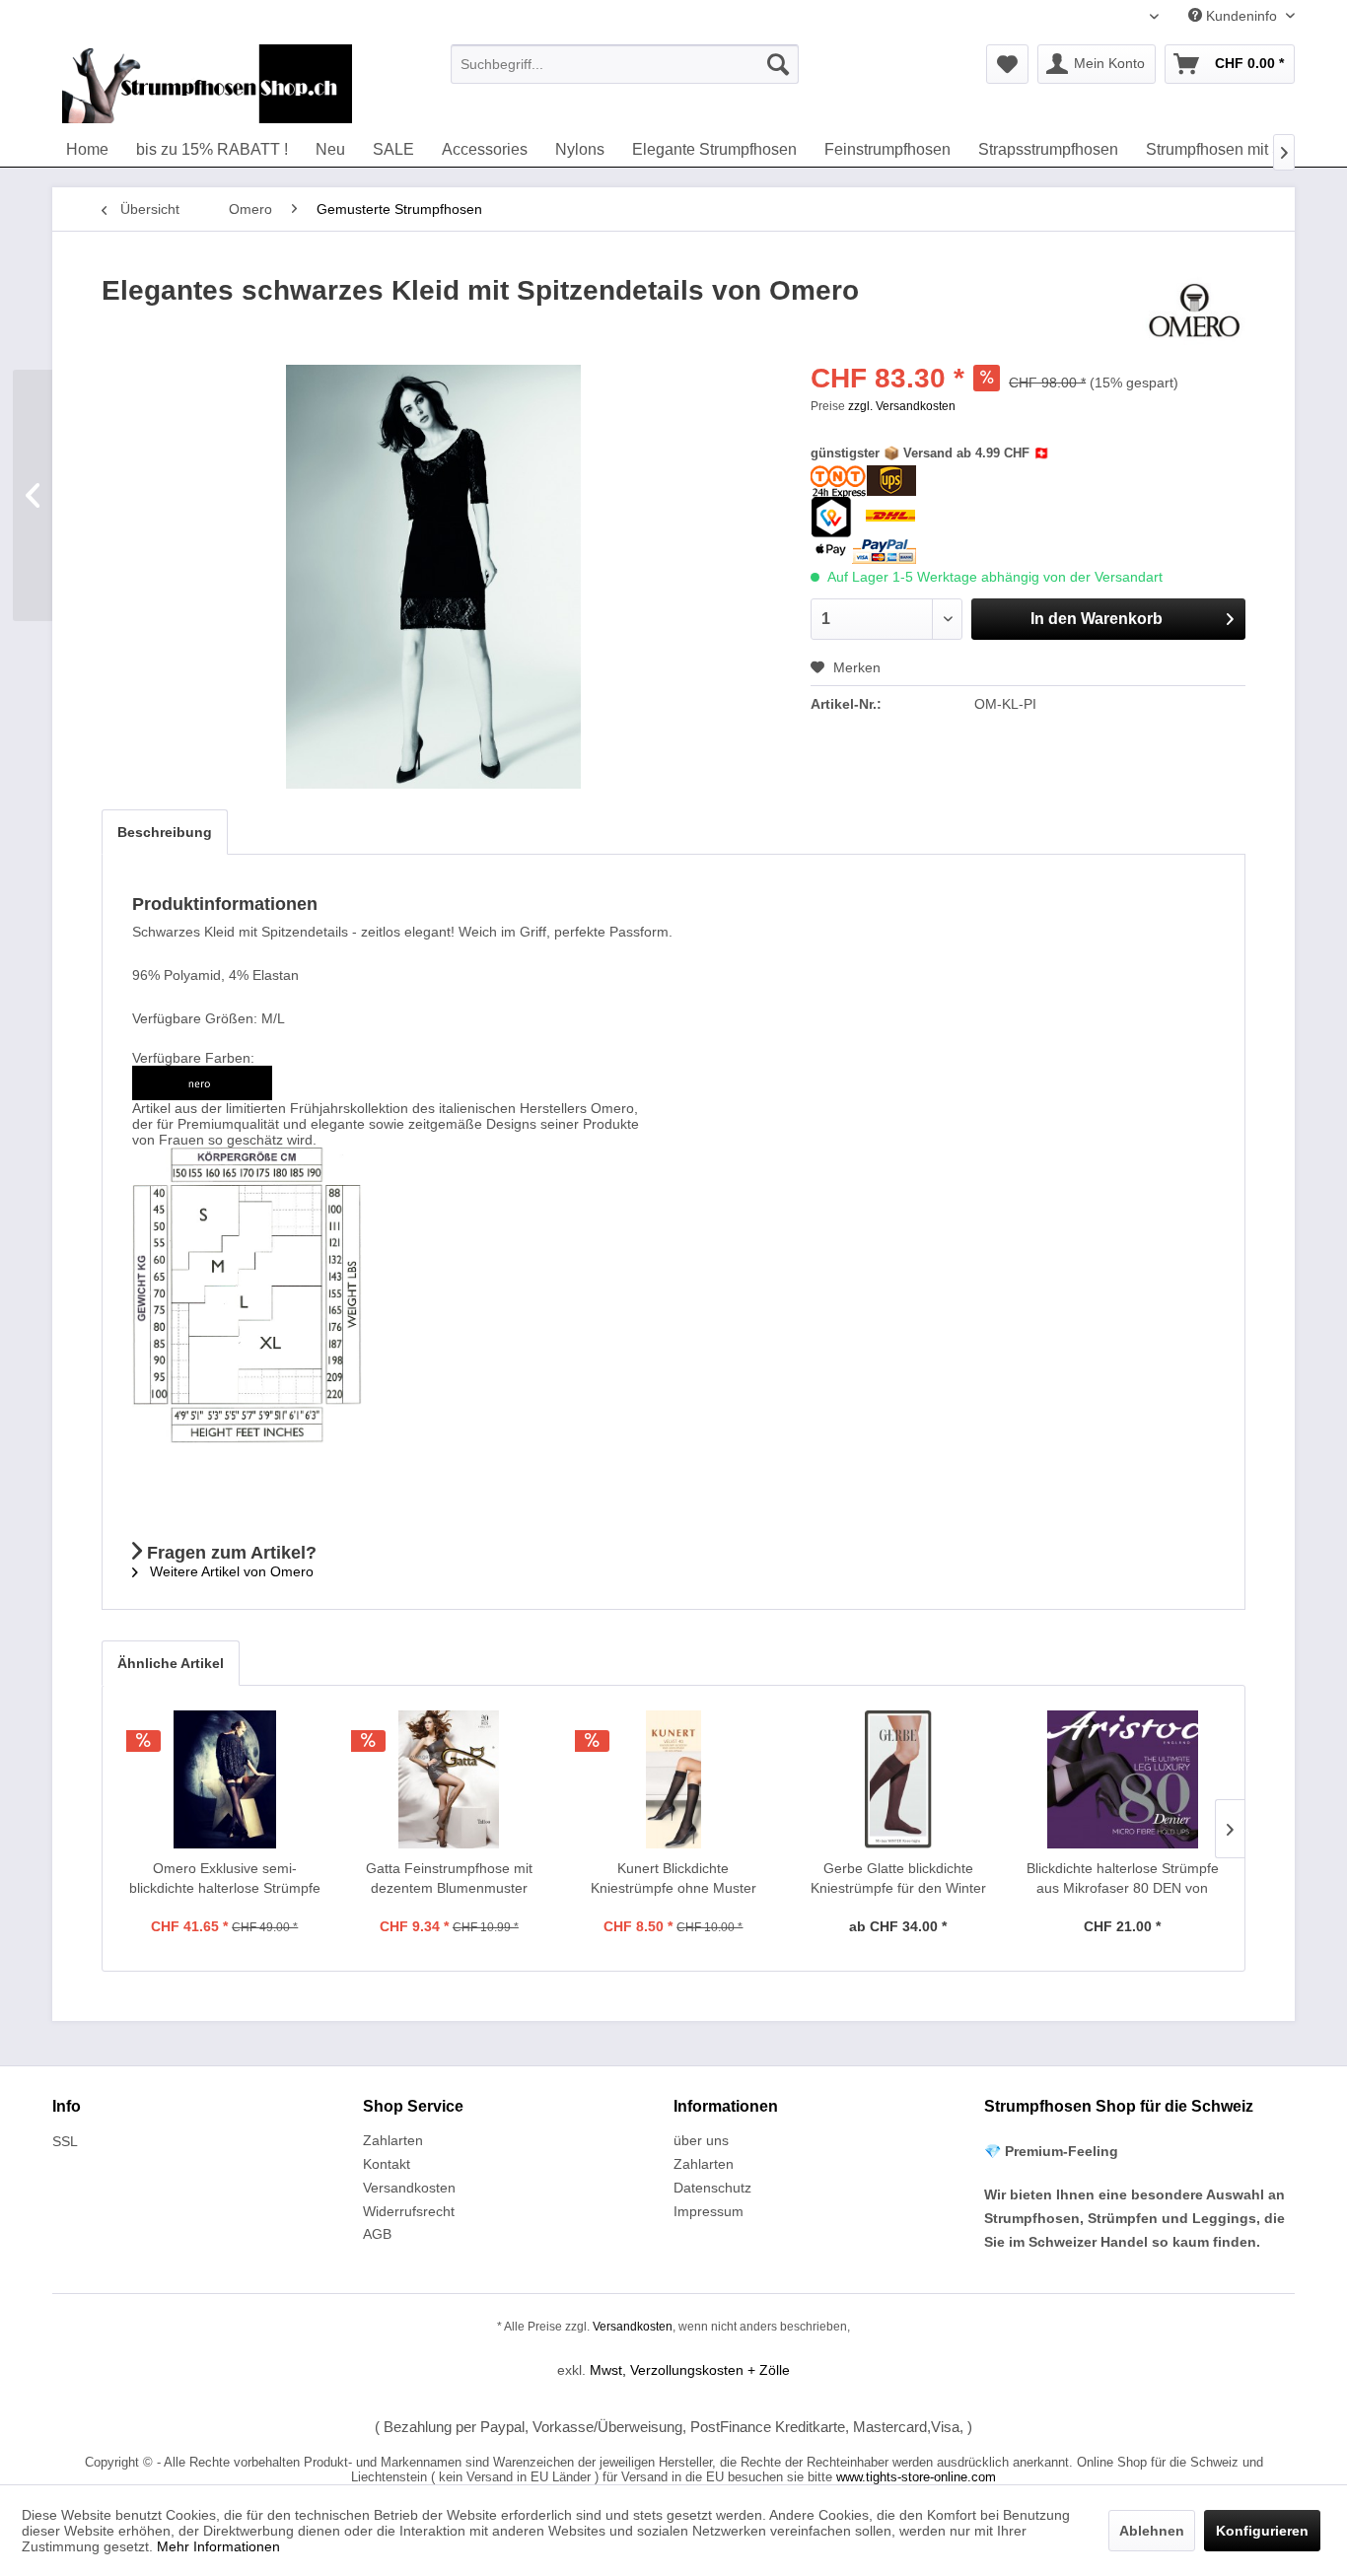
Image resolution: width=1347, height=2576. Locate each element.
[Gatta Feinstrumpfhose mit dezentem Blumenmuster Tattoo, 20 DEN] (450, 1779)
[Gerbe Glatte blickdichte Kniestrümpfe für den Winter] (898, 1779)
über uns (701, 2140)
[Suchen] (778, 64)
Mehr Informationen (218, 2546)
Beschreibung (165, 832)
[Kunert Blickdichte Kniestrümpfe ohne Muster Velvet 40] (673, 1779)
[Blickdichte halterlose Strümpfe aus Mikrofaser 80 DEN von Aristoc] (1122, 1779)
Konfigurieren (1262, 2531)
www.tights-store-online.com (916, 2477)
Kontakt (387, 2164)
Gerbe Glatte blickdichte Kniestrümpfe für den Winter (898, 1878)
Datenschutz (712, 2188)
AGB (377, 2234)
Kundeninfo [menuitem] (1241, 16)
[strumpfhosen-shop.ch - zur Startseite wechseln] (207, 84)
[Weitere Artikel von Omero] (1194, 311)
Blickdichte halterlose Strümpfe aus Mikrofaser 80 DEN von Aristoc (1123, 1879)
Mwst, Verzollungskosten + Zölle (690, 2370)
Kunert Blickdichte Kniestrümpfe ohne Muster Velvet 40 (673, 1879)
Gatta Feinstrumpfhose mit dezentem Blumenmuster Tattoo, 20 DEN (449, 1879)
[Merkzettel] (1007, 64)
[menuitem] (625, 64)
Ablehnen (1152, 2531)
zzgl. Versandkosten (902, 406)
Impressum (709, 2211)
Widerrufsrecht (409, 2211)
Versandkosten (409, 2188)
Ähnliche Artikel (171, 1663)
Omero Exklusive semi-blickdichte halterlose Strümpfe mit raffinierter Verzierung (225, 1879)
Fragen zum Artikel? (229, 1553)
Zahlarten (393, 2140)
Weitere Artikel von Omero (230, 1571)
